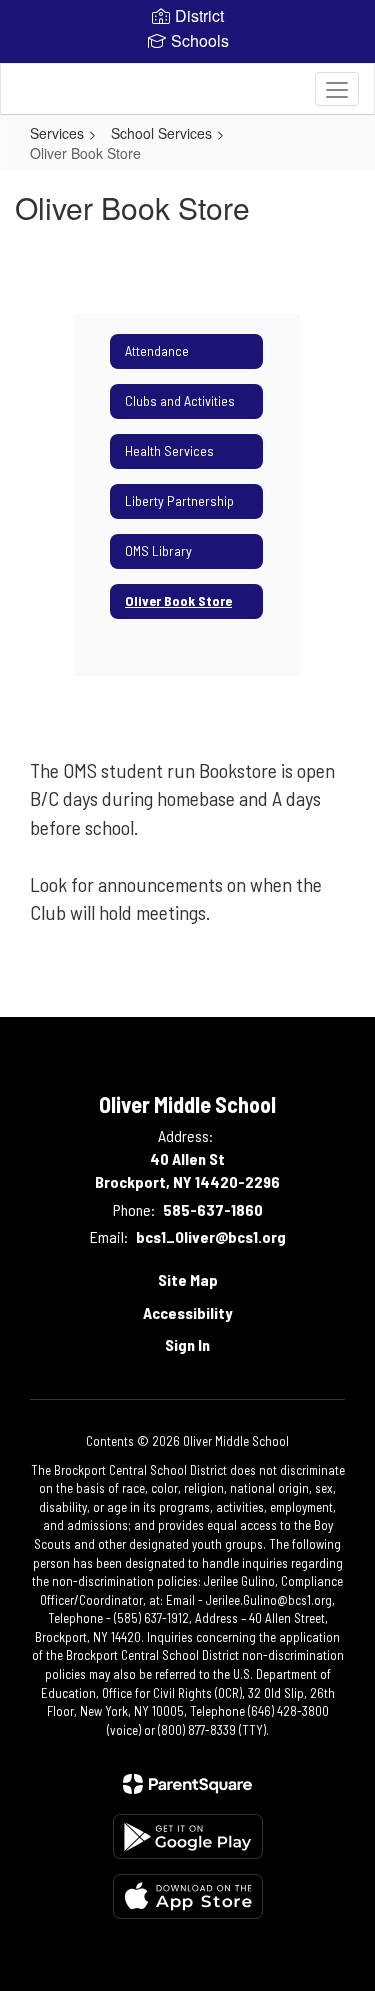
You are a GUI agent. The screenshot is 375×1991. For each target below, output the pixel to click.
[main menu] (337, 89)
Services (57, 133)
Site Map (188, 1279)
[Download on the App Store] (188, 1896)
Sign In (187, 1344)
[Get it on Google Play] (188, 1836)
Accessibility (187, 1312)
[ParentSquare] (187, 1784)
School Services (161, 133)
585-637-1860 (213, 1209)
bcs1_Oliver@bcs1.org (211, 1236)
